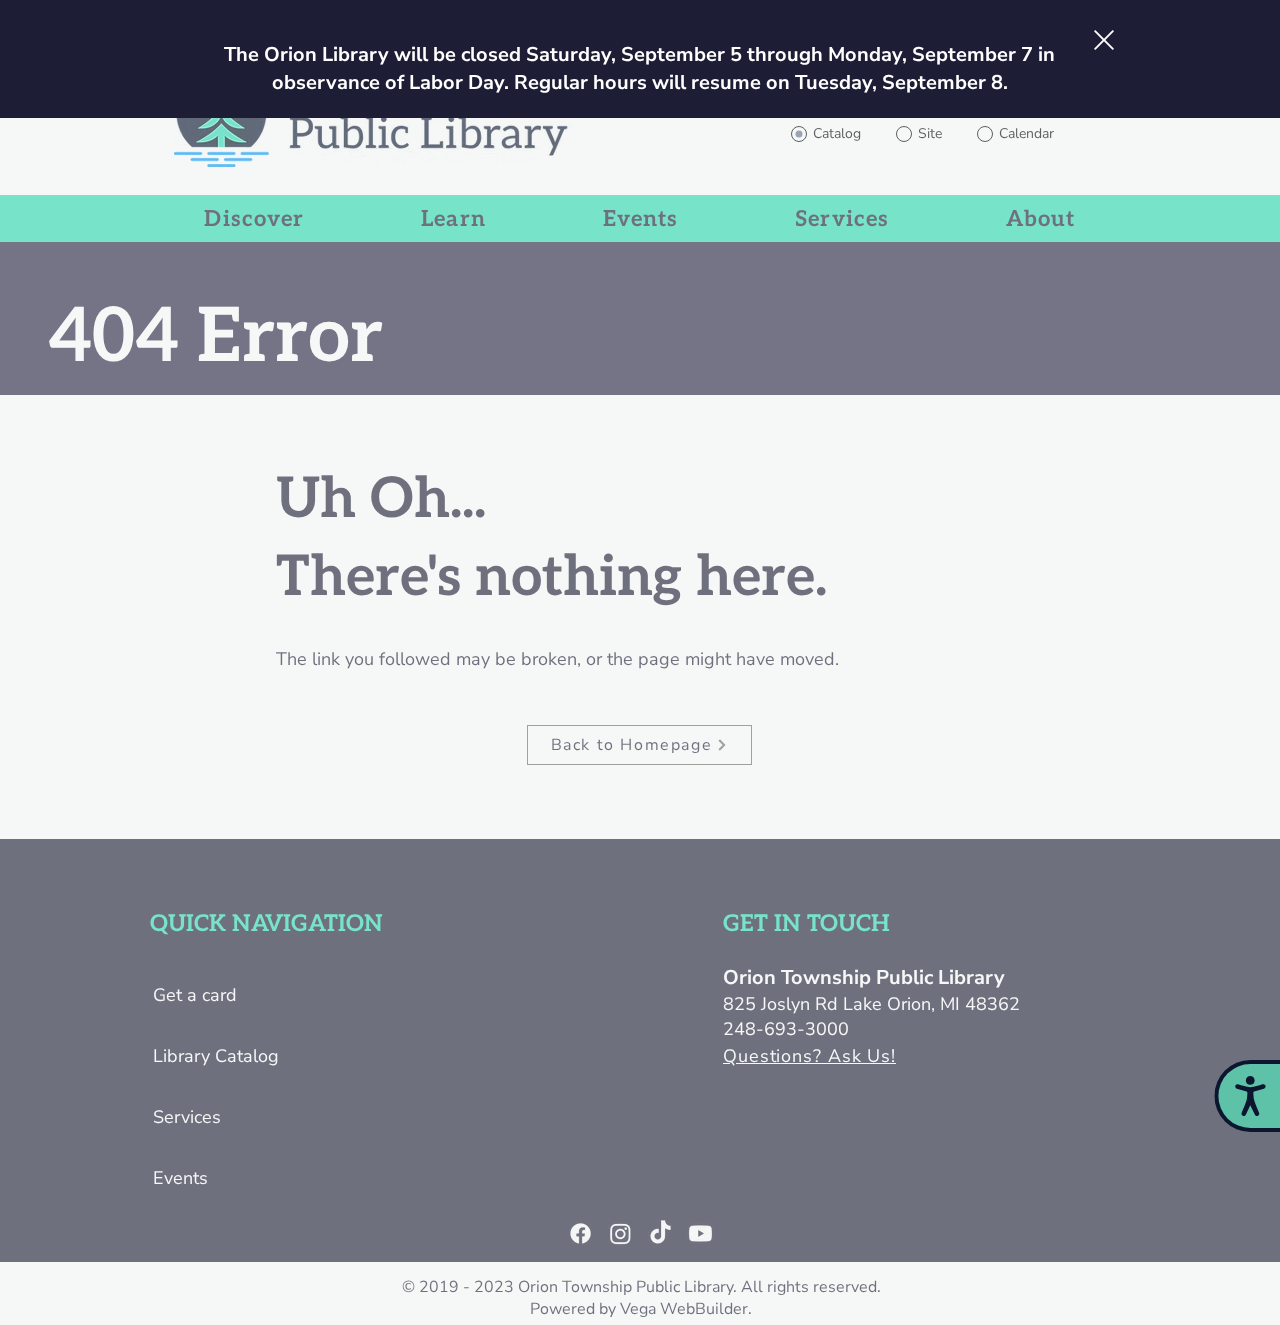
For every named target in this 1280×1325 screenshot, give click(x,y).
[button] (1104, 40)
